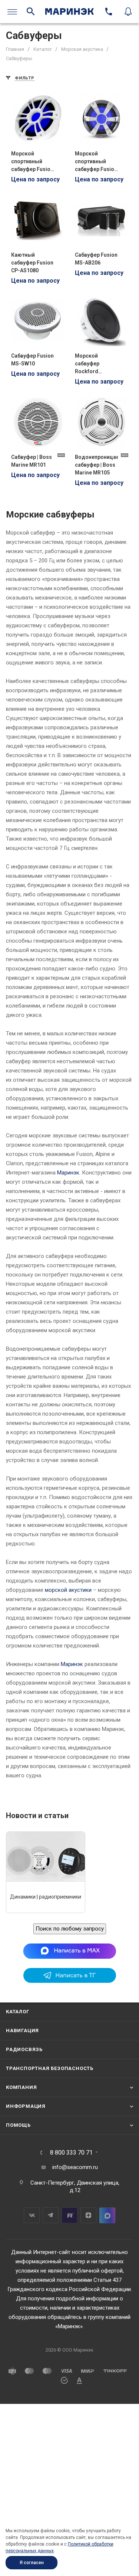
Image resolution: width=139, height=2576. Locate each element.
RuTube (69, 2215)
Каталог (18, 2012)
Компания (21, 2087)
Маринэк (68, 1173)
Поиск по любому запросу (70, 1929)
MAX (107, 2215)
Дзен (88, 2215)
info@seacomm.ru (75, 2167)
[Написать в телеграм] (70, 1981)
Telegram (51, 2215)
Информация (26, 2106)
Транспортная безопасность (50, 2068)
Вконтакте (32, 2215)
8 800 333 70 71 (71, 2153)
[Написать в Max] (69, 1951)
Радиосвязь (24, 2049)
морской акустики (68, 1590)
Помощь (18, 2125)
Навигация (22, 2030)
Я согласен (32, 2563)
